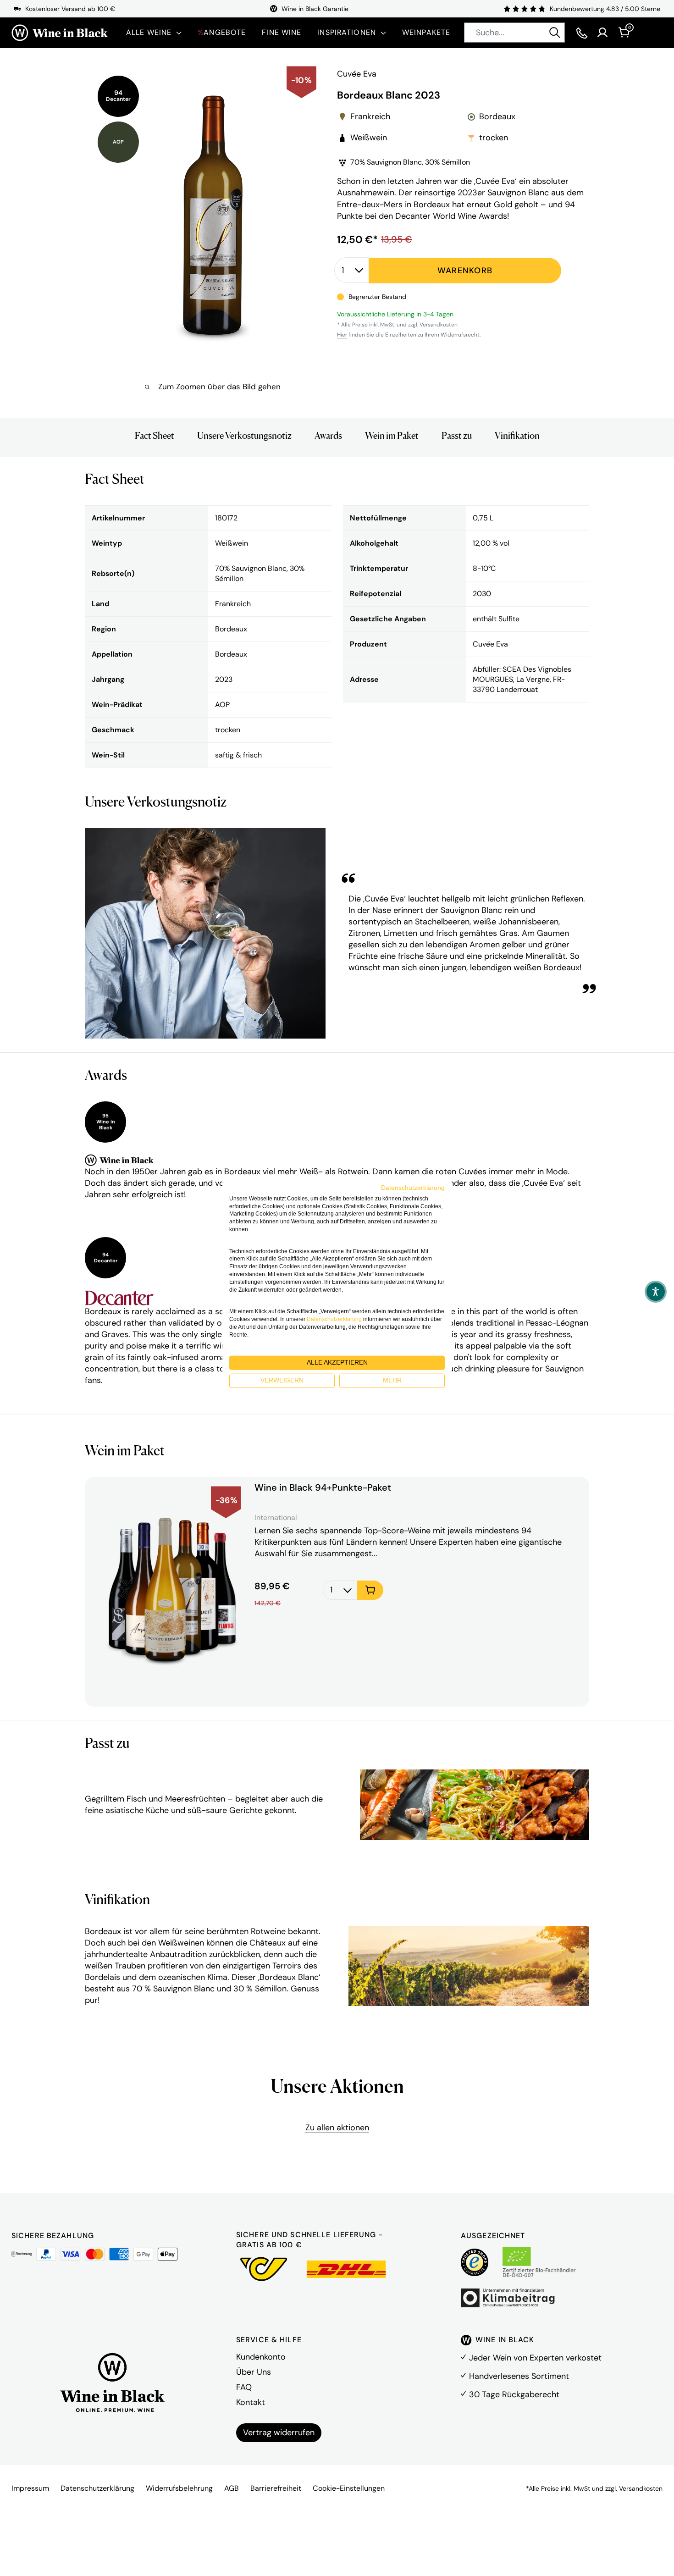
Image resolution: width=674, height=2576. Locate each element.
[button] (656, 1292)
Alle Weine (149, 32)
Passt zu (457, 436)
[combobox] (514, 33)
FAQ (244, 2387)
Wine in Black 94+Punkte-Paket (323, 1488)
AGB (232, 2488)
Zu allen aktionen (337, 2128)
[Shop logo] (60, 33)
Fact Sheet (155, 436)
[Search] (555, 33)
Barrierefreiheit (276, 2488)
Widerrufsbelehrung (179, 2488)
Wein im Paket (392, 436)
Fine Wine (282, 32)
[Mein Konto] (602, 33)
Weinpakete (426, 32)
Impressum (30, 2488)
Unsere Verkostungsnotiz (244, 436)
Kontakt (251, 2402)
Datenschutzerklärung (97, 2488)
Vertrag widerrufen (279, 2432)
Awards (328, 436)
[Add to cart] (370, 1590)
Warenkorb (465, 270)
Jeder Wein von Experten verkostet (535, 2358)
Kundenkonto (261, 2357)
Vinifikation (517, 436)
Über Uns (254, 2372)
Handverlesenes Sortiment (519, 2376)
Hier (342, 335)
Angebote (222, 32)
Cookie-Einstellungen (349, 2488)
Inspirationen (347, 32)
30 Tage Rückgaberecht (514, 2394)
